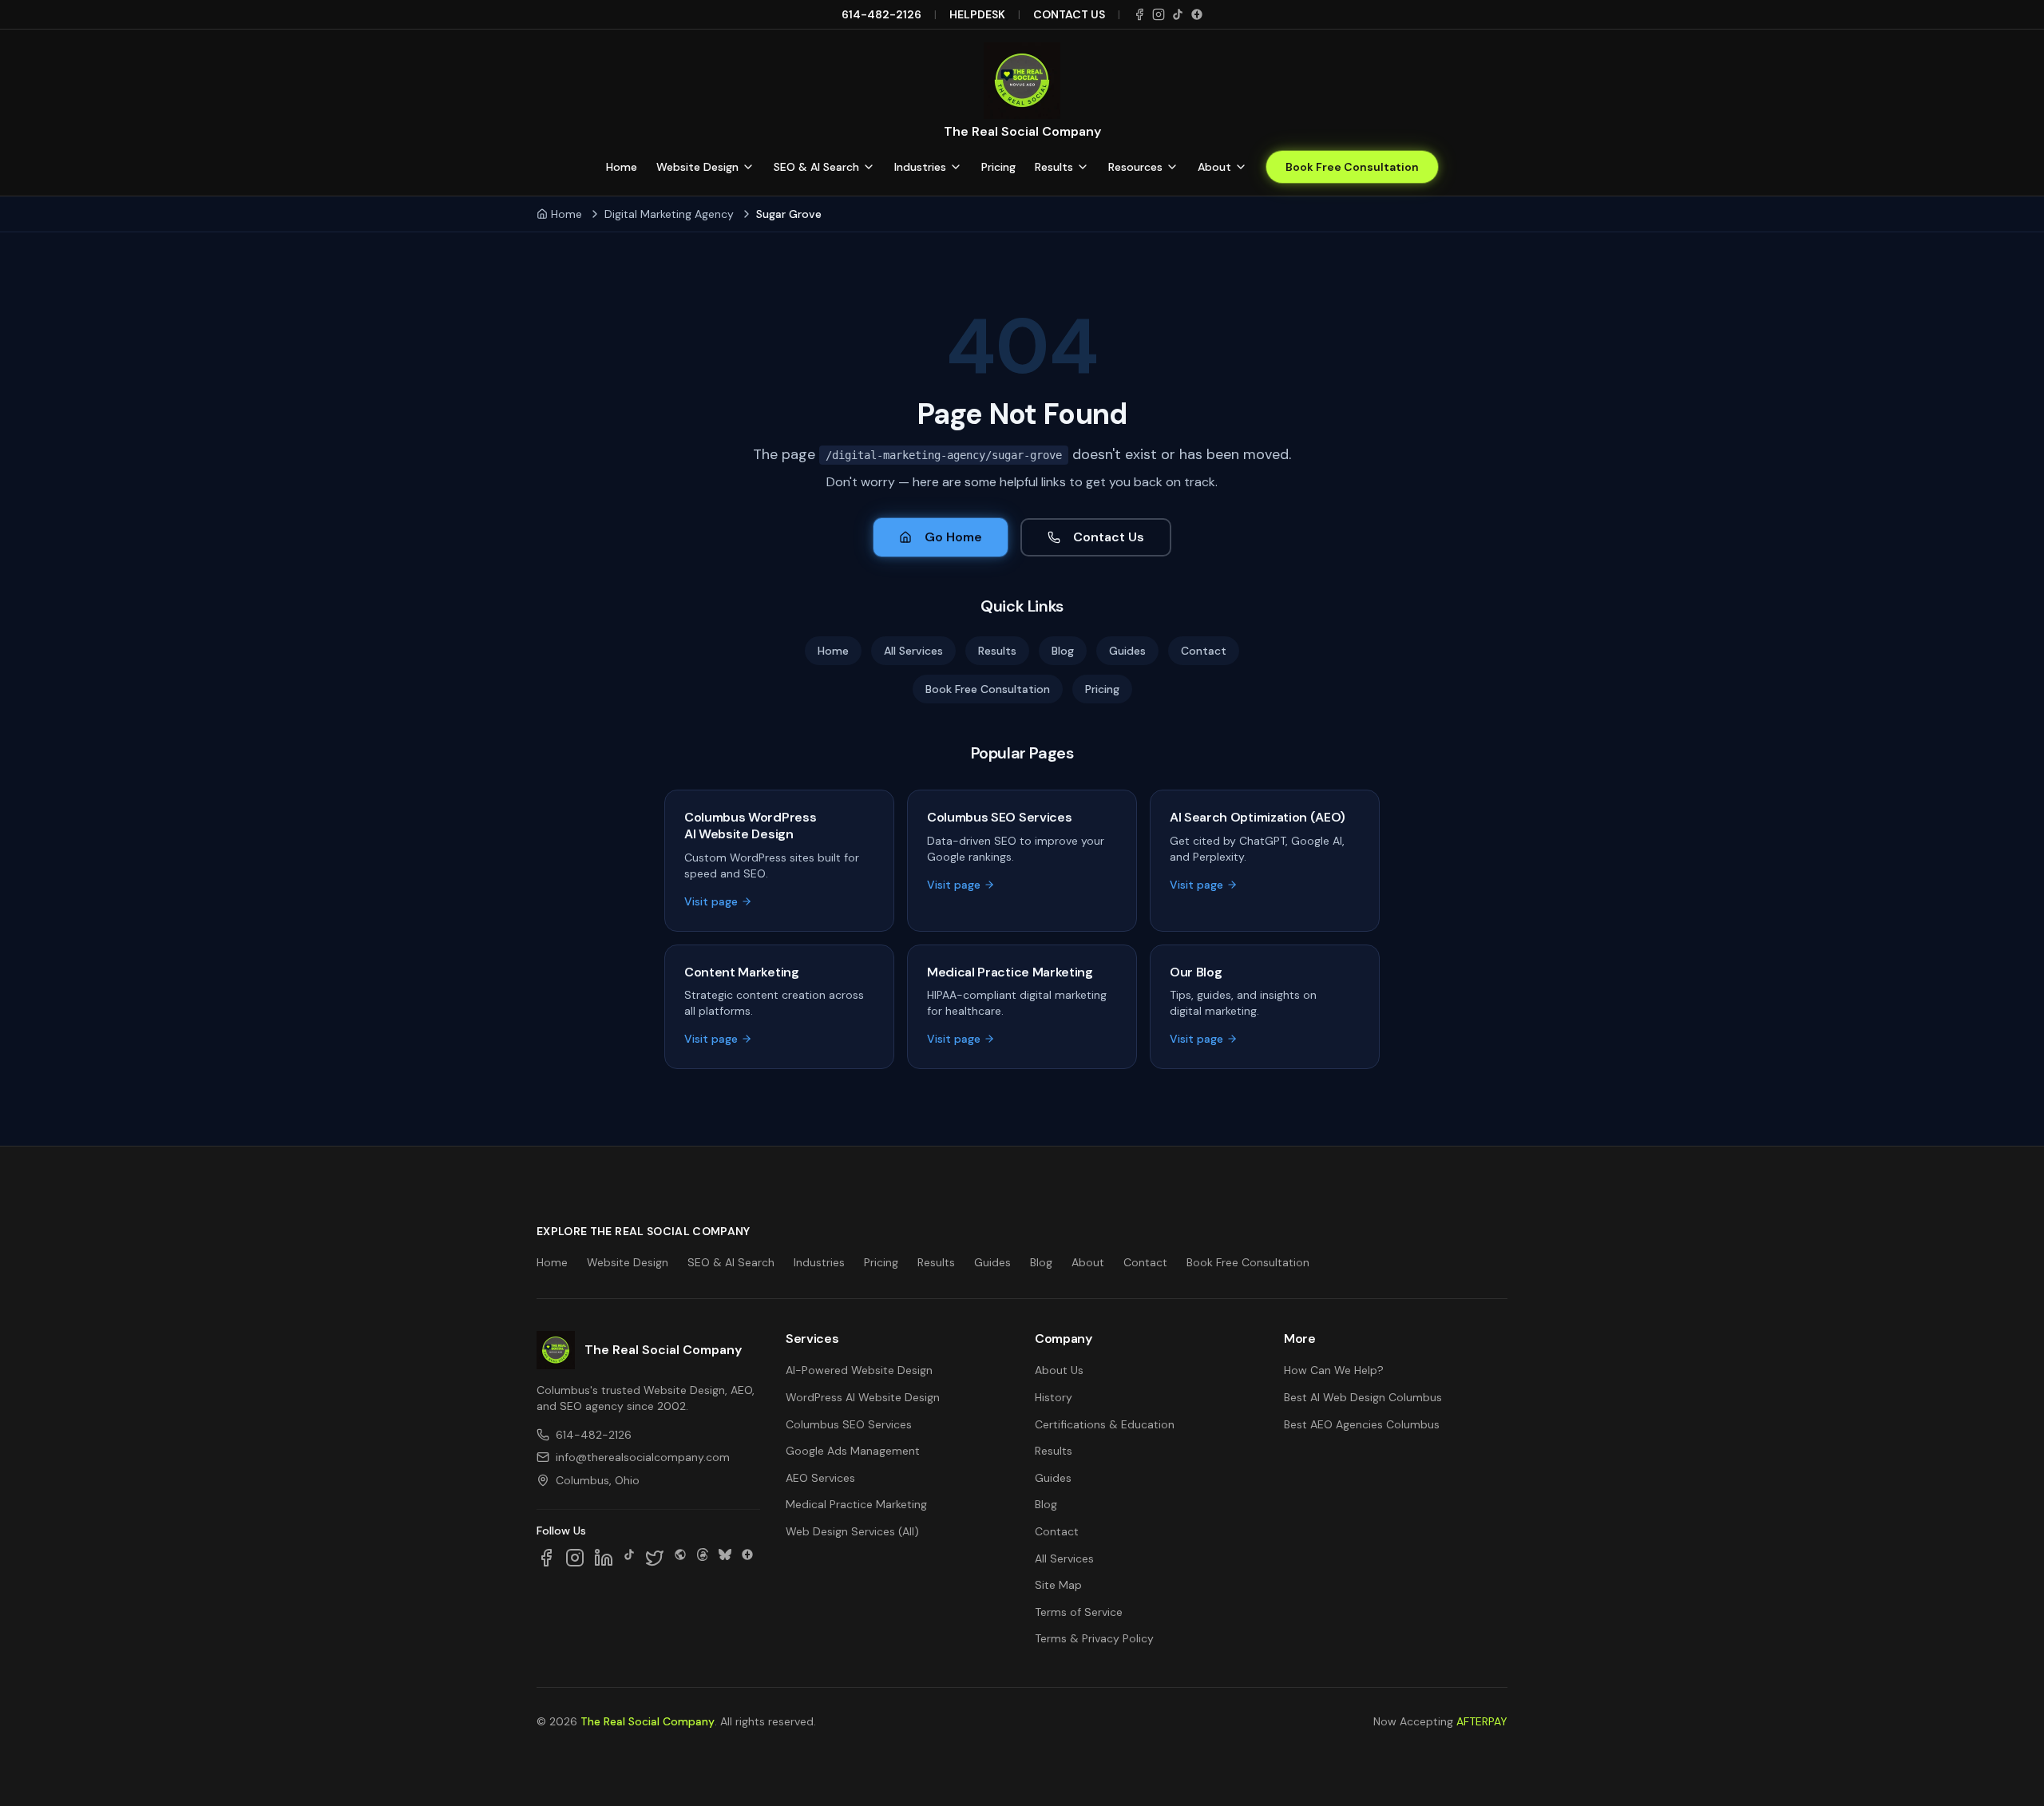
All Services (913, 651)
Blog (1063, 651)
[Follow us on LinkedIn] (604, 1558)
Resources (1135, 167)
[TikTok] (1178, 14)
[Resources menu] (1172, 167)
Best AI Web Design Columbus (1363, 1397)
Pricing (998, 167)
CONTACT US (1069, 14)
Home (622, 167)
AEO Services (820, 1478)
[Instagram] (1159, 14)
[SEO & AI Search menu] (869, 167)
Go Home (953, 537)
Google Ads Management (853, 1451)
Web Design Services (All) (852, 1531)
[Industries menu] (956, 167)
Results (1054, 167)
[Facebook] (1139, 14)
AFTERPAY (1482, 1721)
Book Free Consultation (1352, 167)
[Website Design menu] (748, 167)
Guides (1127, 651)
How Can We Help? (1334, 1370)
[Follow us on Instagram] (575, 1558)
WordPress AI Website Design (863, 1397)
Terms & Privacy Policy (1094, 1638)
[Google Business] (1197, 14)
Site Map (1058, 1585)
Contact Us (1109, 537)
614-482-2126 (881, 14)
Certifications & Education (1105, 1424)
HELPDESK (977, 14)
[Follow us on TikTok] (629, 1558)
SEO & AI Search (816, 167)
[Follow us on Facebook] (546, 1558)
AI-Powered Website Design (859, 1370)
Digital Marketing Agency (669, 214)
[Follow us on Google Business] (747, 1558)
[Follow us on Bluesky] (725, 1558)
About (1214, 167)
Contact (1204, 651)
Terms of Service (1079, 1612)
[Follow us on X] (655, 1558)
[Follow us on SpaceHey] (680, 1558)
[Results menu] (1083, 167)
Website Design (697, 167)
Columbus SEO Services (849, 1424)
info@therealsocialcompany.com (643, 1457)
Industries (920, 167)
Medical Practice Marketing (856, 1504)
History (1054, 1397)
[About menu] (1241, 167)
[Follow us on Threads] (703, 1558)
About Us (1059, 1370)
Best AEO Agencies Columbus (1362, 1424)
